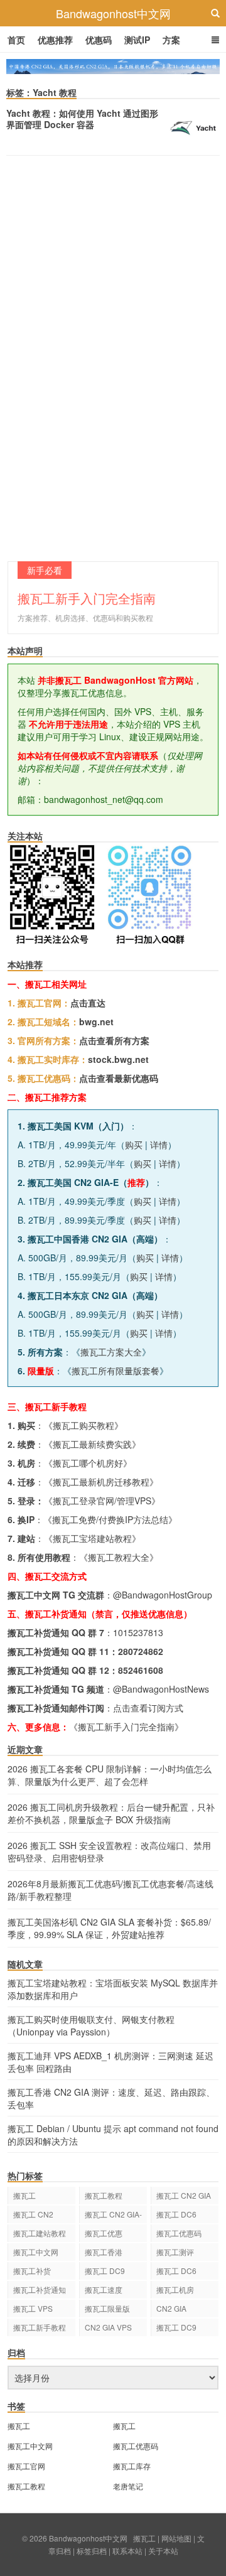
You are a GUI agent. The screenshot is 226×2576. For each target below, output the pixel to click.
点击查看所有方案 (114, 1040)
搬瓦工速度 (104, 2289)
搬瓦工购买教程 (83, 1425)
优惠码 (99, 40)
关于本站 (163, 2551)
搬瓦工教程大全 (119, 1557)
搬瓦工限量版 (107, 2308)
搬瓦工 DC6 (176, 2271)
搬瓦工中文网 (36, 2252)
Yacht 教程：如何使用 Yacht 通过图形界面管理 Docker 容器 (82, 119)
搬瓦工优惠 (104, 2233)
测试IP (137, 40)
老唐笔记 (128, 2486)
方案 (171, 40)
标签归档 (92, 2551)
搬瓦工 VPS (33, 2308)
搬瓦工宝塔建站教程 (92, 1538)
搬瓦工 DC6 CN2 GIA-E (176, 2216)
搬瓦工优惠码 (179, 2233)
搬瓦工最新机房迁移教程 (101, 1482)
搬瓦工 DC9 (176, 2327)
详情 (159, 1145)
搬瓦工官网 (26, 2466)
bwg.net (96, 1021)
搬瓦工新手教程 (40, 2327)
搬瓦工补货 (32, 2271)
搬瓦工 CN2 (33, 2214)
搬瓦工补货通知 (40, 2289)
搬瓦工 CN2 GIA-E (113, 2216)
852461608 (141, 1670)
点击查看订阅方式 (148, 1708)
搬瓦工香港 (104, 2252)
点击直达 (88, 1003)
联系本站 (127, 2551)
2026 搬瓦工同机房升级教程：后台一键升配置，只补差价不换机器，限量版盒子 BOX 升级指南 (111, 1813)
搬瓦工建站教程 (40, 2233)
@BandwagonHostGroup (163, 1595)
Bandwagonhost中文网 (113, 13)
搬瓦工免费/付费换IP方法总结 (110, 1519)
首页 (16, 40)
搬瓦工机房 (175, 2289)
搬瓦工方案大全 (111, 1352)
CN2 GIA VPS (108, 2327)
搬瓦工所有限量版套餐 (116, 1371)
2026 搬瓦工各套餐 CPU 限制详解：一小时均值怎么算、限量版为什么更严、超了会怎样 (110, 1775)
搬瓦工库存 (132, 2466)
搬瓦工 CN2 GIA (184, 2195)
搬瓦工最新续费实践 (92, 1444)
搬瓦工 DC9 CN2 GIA (105, 2272)
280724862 (141, 1651)
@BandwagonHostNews (161, 1689)
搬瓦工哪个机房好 (88, 1463)
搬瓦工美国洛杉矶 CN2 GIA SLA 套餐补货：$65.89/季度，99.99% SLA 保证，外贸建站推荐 (109, 1928)
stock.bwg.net (118, 1059)
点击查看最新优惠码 (119, 1078)
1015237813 (138, 1632)
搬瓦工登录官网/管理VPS (102, 1501)
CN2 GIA (171, 2308)
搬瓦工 (24, 2195)
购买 (134, 1145)
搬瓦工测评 (175, 2252)
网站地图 (176, 2538)
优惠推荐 (55, 40)
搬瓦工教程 (104, 2195)
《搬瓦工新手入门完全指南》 (126, 1727)
